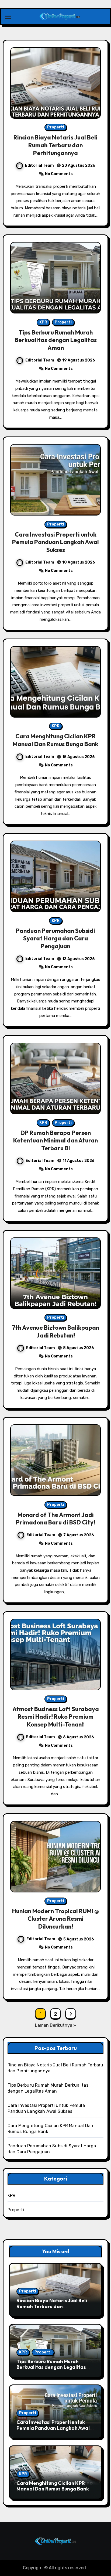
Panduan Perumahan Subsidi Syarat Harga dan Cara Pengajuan (55, 938)
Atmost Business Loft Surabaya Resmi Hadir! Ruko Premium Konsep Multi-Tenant (56, 1717)
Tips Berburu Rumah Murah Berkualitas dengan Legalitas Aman (56, 340)
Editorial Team (39, 166)
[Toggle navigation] (8, 17)
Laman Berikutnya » (55, 2025)
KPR (43, 322)
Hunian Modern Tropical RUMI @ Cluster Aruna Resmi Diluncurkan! (55, 1919)
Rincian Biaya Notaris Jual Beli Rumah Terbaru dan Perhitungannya (55, 145)
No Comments (59, 174)
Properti (56, 127)
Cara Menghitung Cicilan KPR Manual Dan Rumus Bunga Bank (55, 740)
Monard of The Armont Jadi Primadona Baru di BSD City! (55, 1519)
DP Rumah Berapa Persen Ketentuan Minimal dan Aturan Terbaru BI (55, 1140)
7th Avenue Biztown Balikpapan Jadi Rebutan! (55, 1331)
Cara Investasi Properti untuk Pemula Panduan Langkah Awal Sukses (55, 542)
